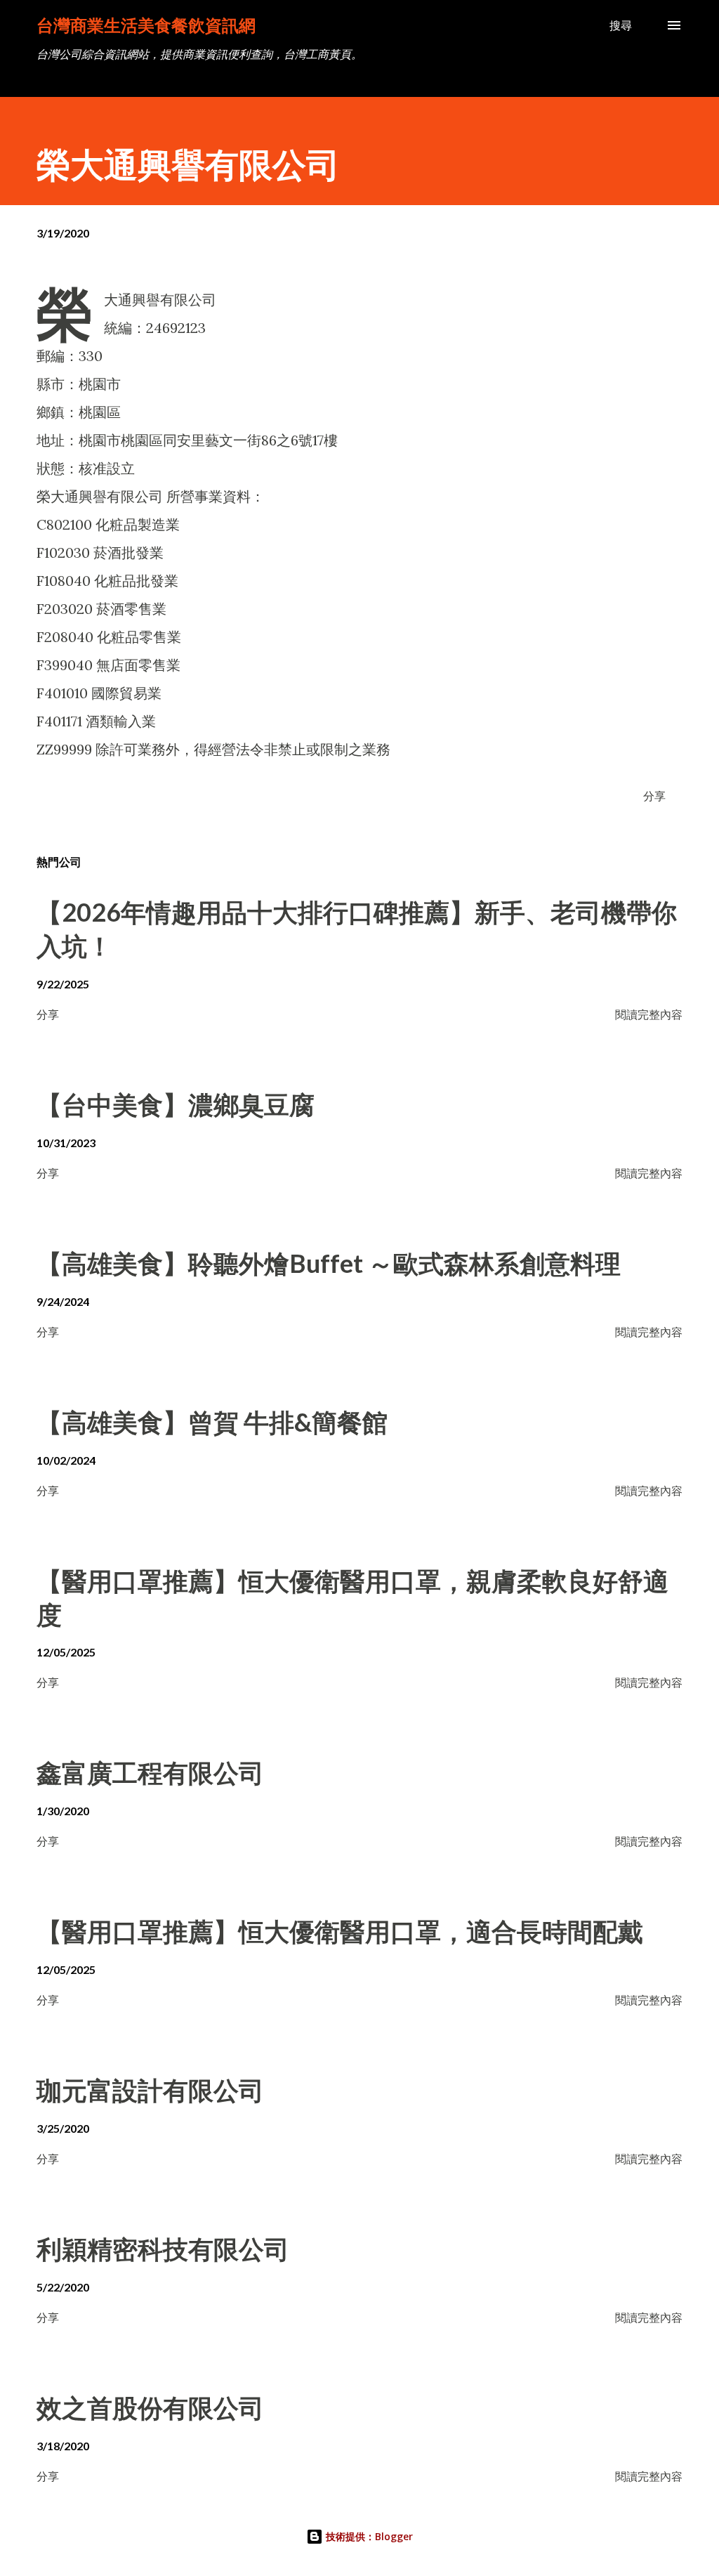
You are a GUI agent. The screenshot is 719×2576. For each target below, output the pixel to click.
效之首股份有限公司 (150, 2407)
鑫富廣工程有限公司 (150, 1772)
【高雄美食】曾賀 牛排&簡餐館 (212, 1422)
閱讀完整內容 (649, 1014)
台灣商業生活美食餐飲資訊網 (146, 25)
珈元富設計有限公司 (150, 2090)
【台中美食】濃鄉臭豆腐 (176, 1104)
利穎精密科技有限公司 (163, 2249)
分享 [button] (654, 796)
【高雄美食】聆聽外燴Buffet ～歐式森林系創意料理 (329, 1263)
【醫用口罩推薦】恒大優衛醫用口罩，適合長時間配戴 (340, 1931)
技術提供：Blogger (368, 2536)
